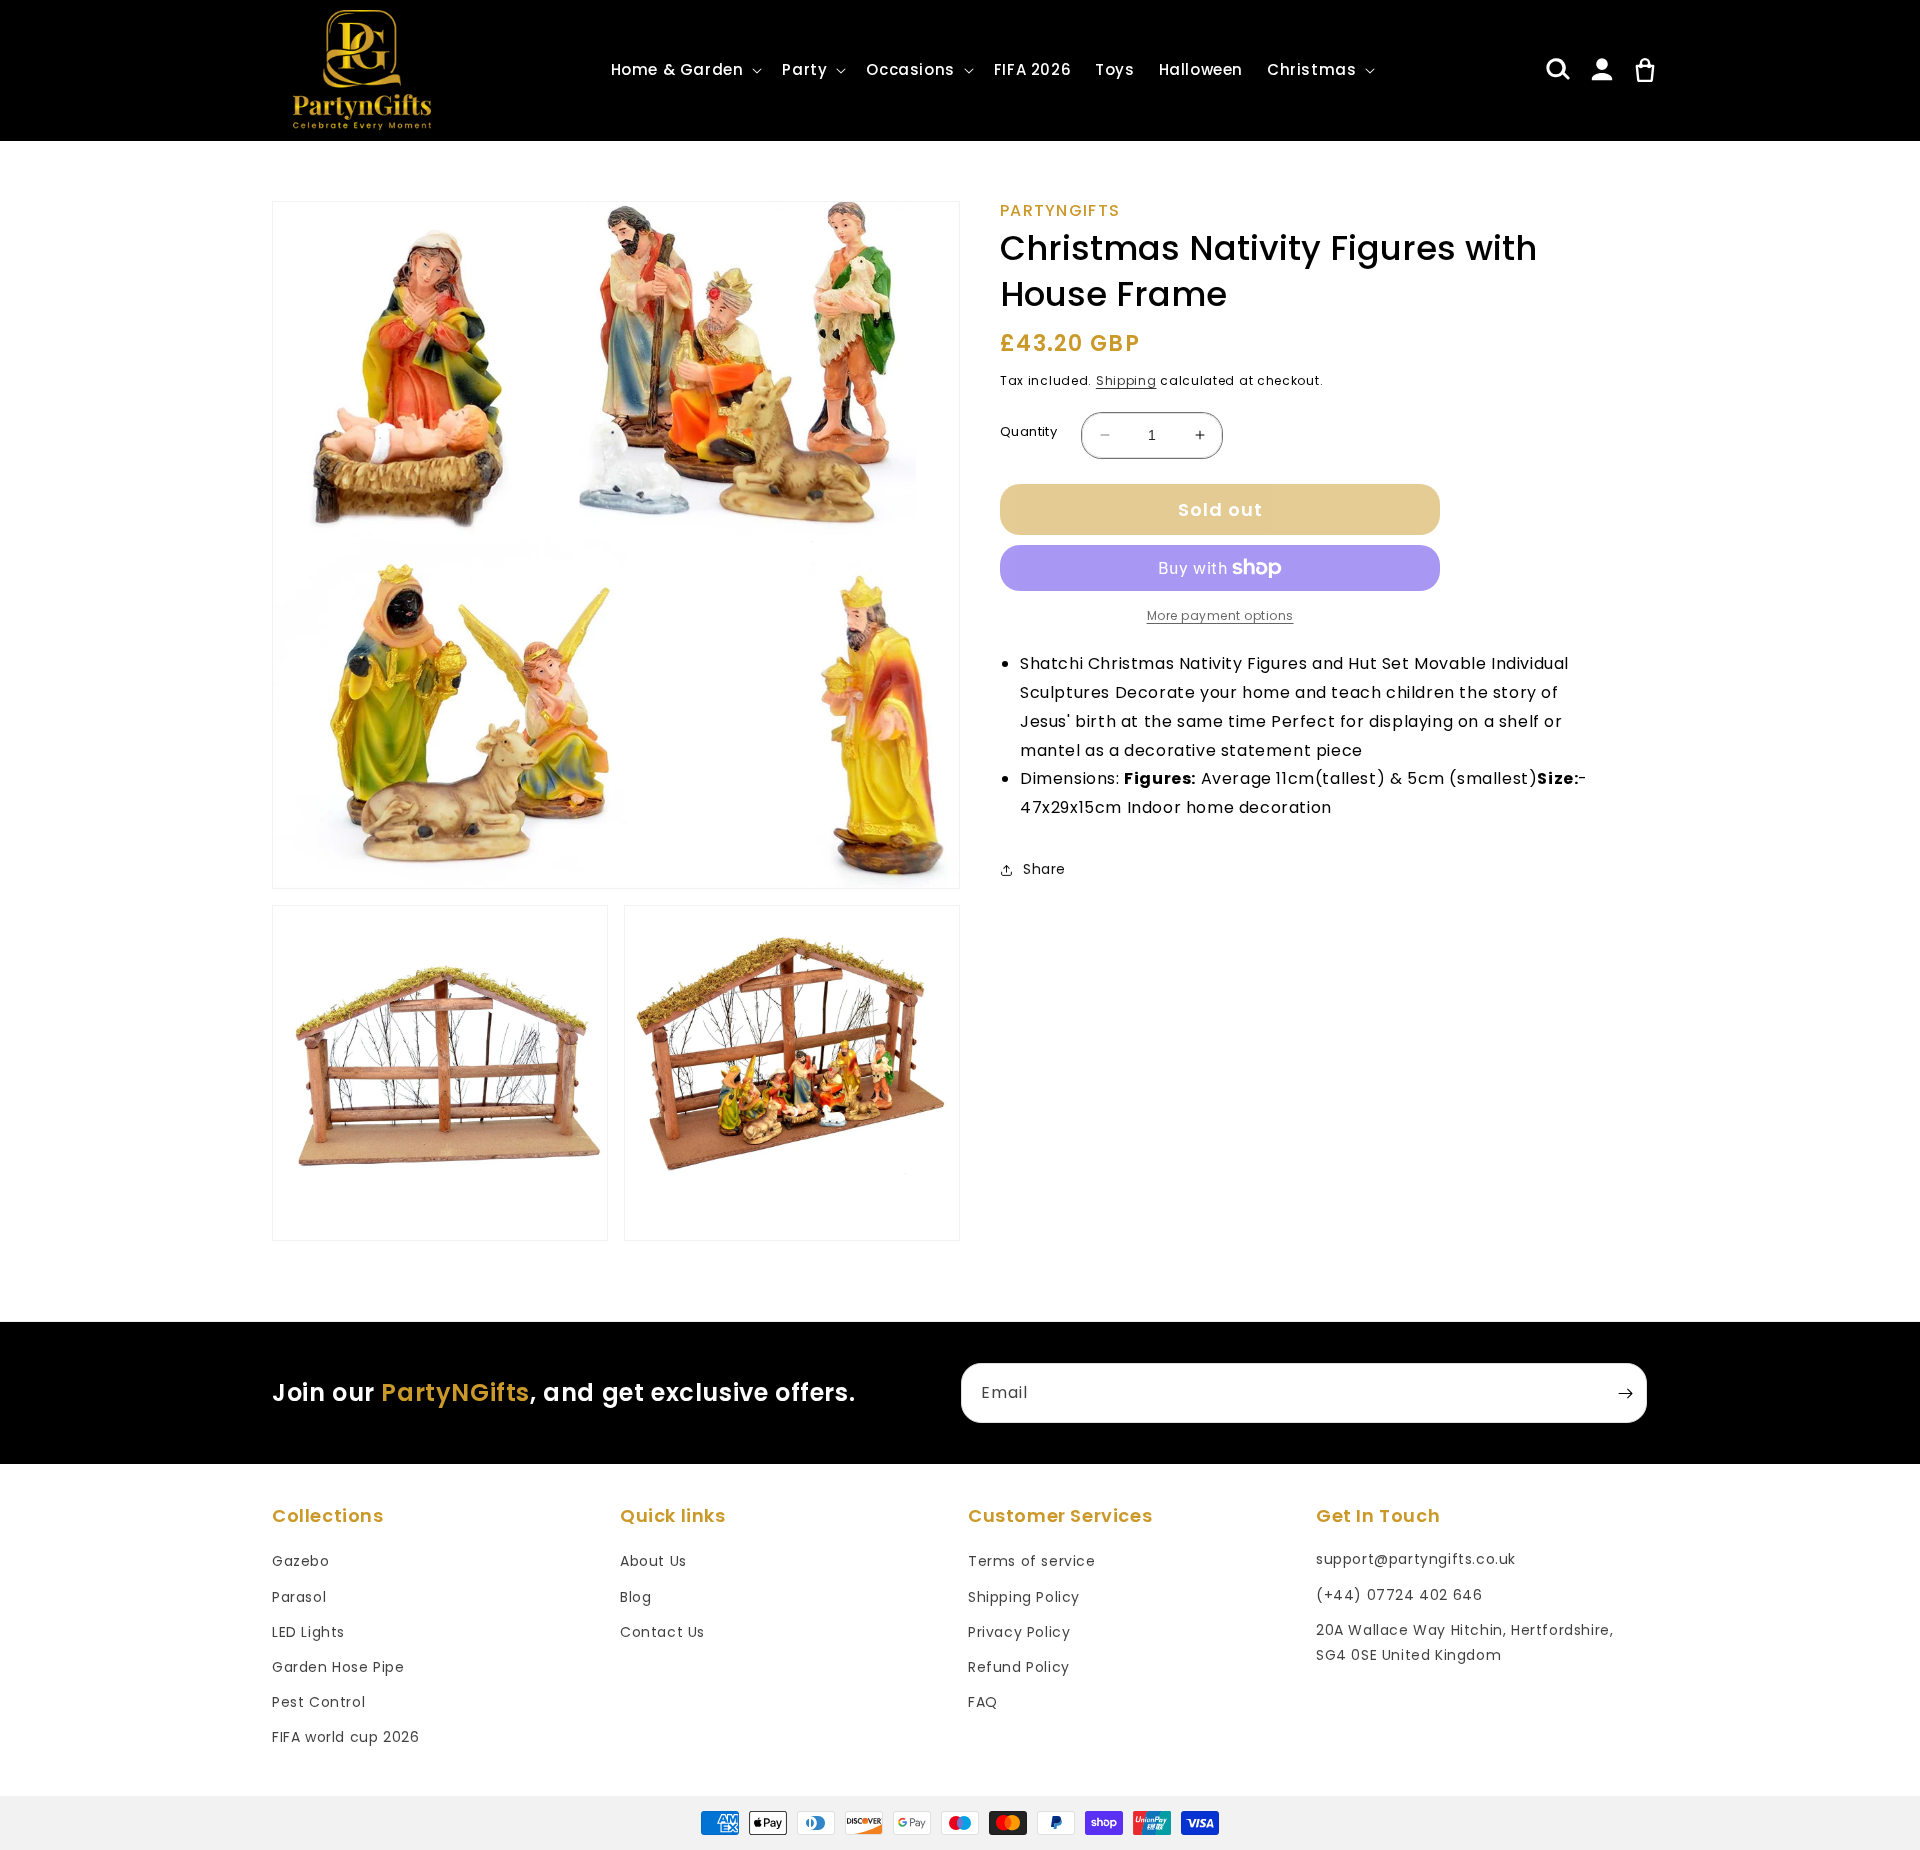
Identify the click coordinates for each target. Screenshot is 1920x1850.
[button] (685, 70)
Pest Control (318, 1702)
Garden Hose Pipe (338, 1667)
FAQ (983, 1702)
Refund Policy (1019, 1667)
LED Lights (308, 1632)
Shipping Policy (1024, 1597)
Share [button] (1044, 869)
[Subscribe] (1625, 1393)
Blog (635, 1597)
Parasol (299, 1597)
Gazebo (301, 1561)
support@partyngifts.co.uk (1416, 1559)
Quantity (1028, 431)
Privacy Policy (1019, 1632)
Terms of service (1032, 1561)
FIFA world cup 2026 (345, 1737)
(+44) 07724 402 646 (1399, 1595)
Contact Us (662, 1632)
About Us (653, 1561)
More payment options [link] (1220, 615)
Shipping (1126, 380)
